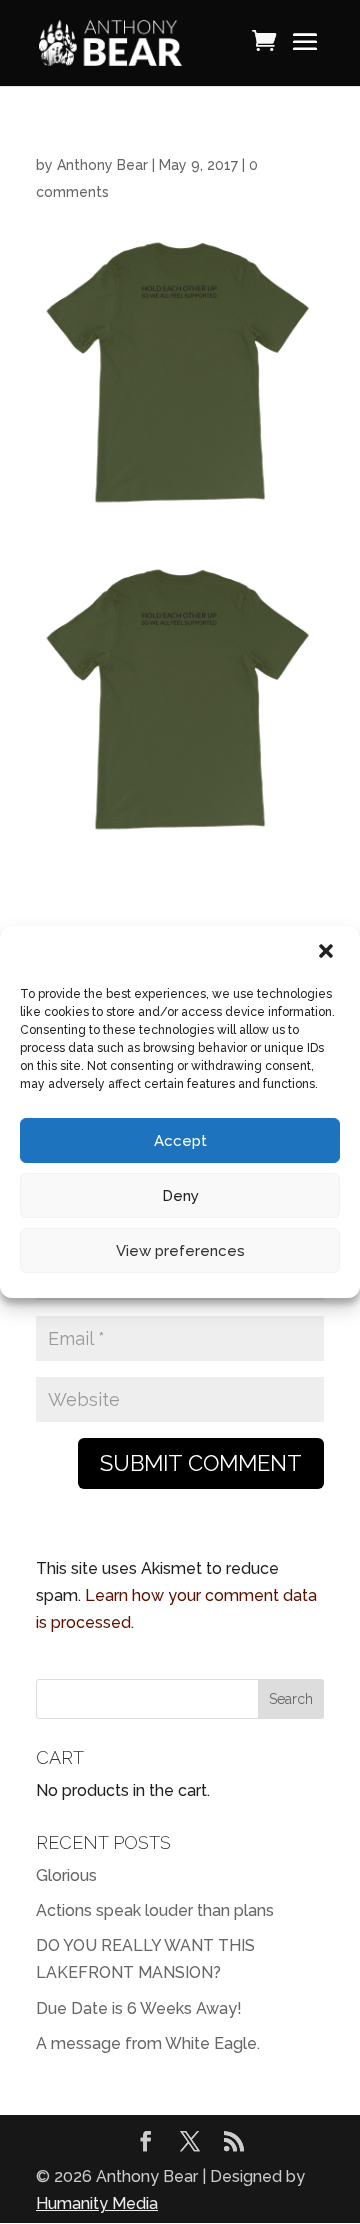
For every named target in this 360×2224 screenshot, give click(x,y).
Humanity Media (97, 2203)
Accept (180, 1141)
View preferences (180, 1251)
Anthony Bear (102, 165)
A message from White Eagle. (148, 2043)
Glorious (66, 1875)
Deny (180, 1196)
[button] (328, 953)
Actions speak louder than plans (155, 1910)
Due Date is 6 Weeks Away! (139, 2008)
